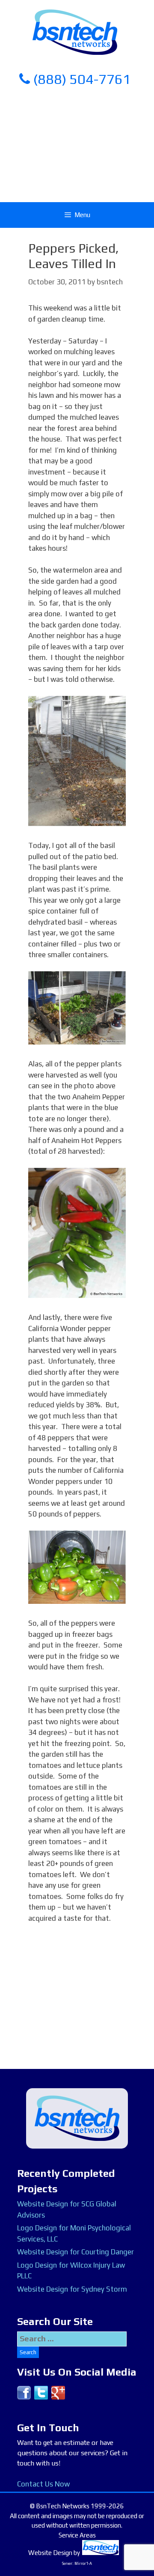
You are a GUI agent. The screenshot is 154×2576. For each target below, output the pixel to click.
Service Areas (77, 2535)
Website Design (50, 2553)
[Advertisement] (77, 143)
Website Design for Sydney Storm (72, 2289)
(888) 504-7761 (80, 79)
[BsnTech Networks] (75, 32)
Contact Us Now (43, 2484)
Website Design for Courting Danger (76, 2252)
